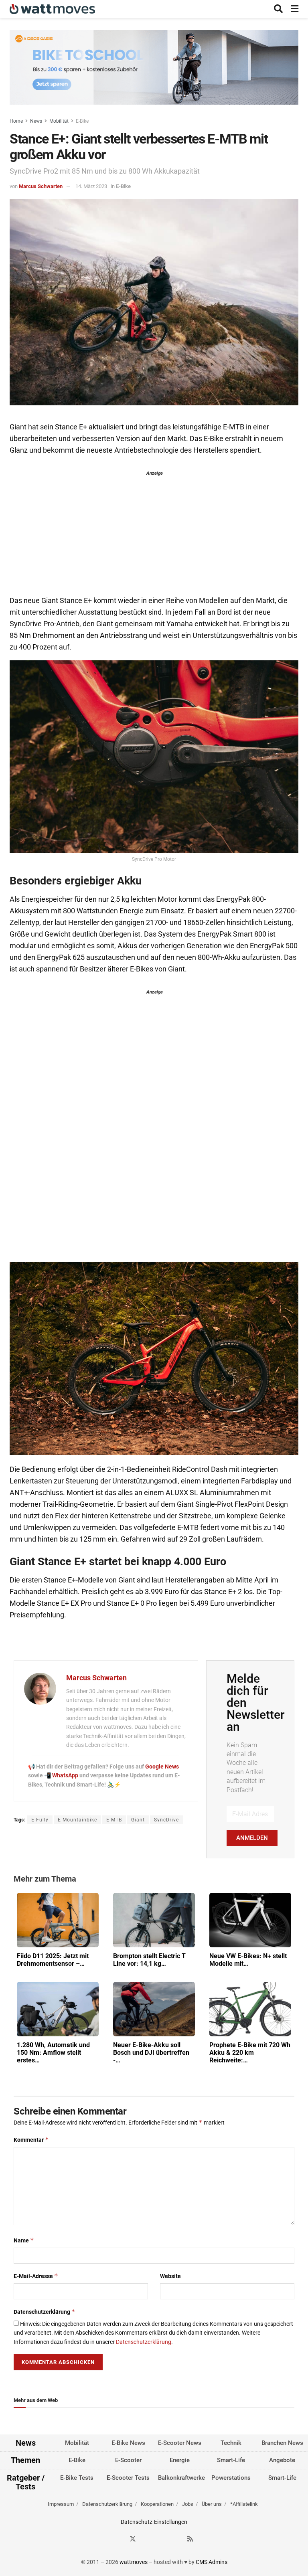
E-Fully (40, 1820)
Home (16, 121)
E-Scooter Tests (128, 2478)
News (36, 121)
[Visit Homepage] (52, 9)
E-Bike (82, 121)
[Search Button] (278, 9)
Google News (162, 1767)
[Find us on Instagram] (147, 2539)
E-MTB (114, 1820)
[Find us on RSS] (190, 2539)
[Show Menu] (295, 9)
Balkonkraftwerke (181, 2478)
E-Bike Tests (77, 2478)
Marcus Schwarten (41, 186)
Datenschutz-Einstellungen (154, 2522)
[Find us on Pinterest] (162, 2539)
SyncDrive (166, 1820)
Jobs (188, 2504)
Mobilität (59, 121)
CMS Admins (212, 2562)
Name (24, 2240)
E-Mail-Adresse (36, 2276)
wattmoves (134, 2562)
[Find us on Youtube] (176, 2539)
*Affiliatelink (244, 2504)
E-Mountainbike (77, 1820)
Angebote (282, 2460)
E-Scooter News (180, 2443)
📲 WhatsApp (62, 1775)
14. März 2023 (91, 186)
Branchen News (282, 2443)
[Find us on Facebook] (118, 2539)
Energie (180, 2460)
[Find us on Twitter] (133, 2539)
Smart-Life (231, 2460)
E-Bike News (128, 2443)
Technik (231, 2443)
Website (170, 2276)
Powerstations (231, 2478)
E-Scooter (128, 2460)
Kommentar (31, 2140)
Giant (138, 1820)
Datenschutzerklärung (45, 2312)
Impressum (61, 2504)
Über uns (212, 2504)
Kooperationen (157, 2504)
